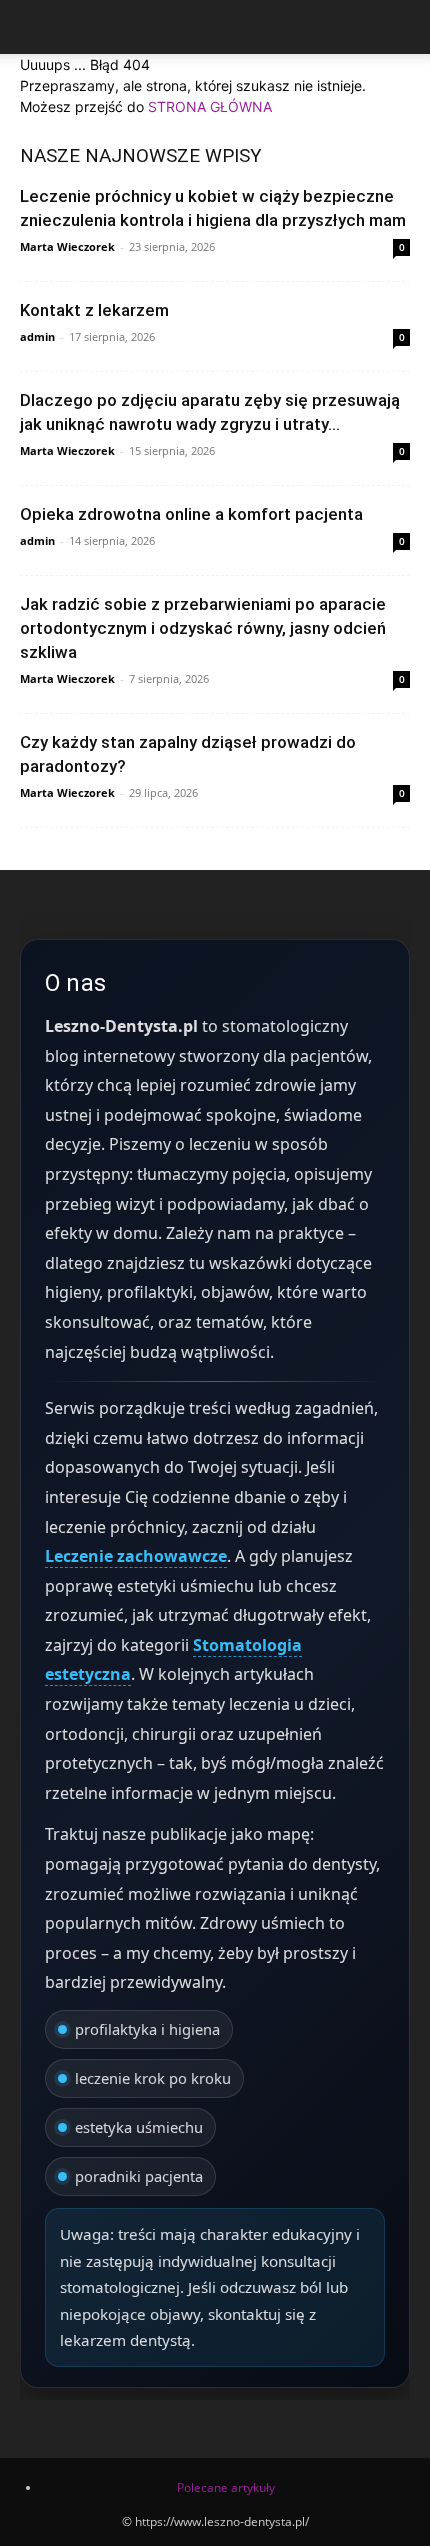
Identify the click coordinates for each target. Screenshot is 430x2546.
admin (37, 336)
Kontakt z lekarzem (94, 310)
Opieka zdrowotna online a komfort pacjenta (191, 514)
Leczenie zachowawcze (136, 1556)
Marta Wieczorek (67, 246)
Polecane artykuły (226, 2487)
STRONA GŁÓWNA (210, 106)
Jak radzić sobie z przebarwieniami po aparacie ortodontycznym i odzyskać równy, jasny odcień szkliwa (203, 628)
